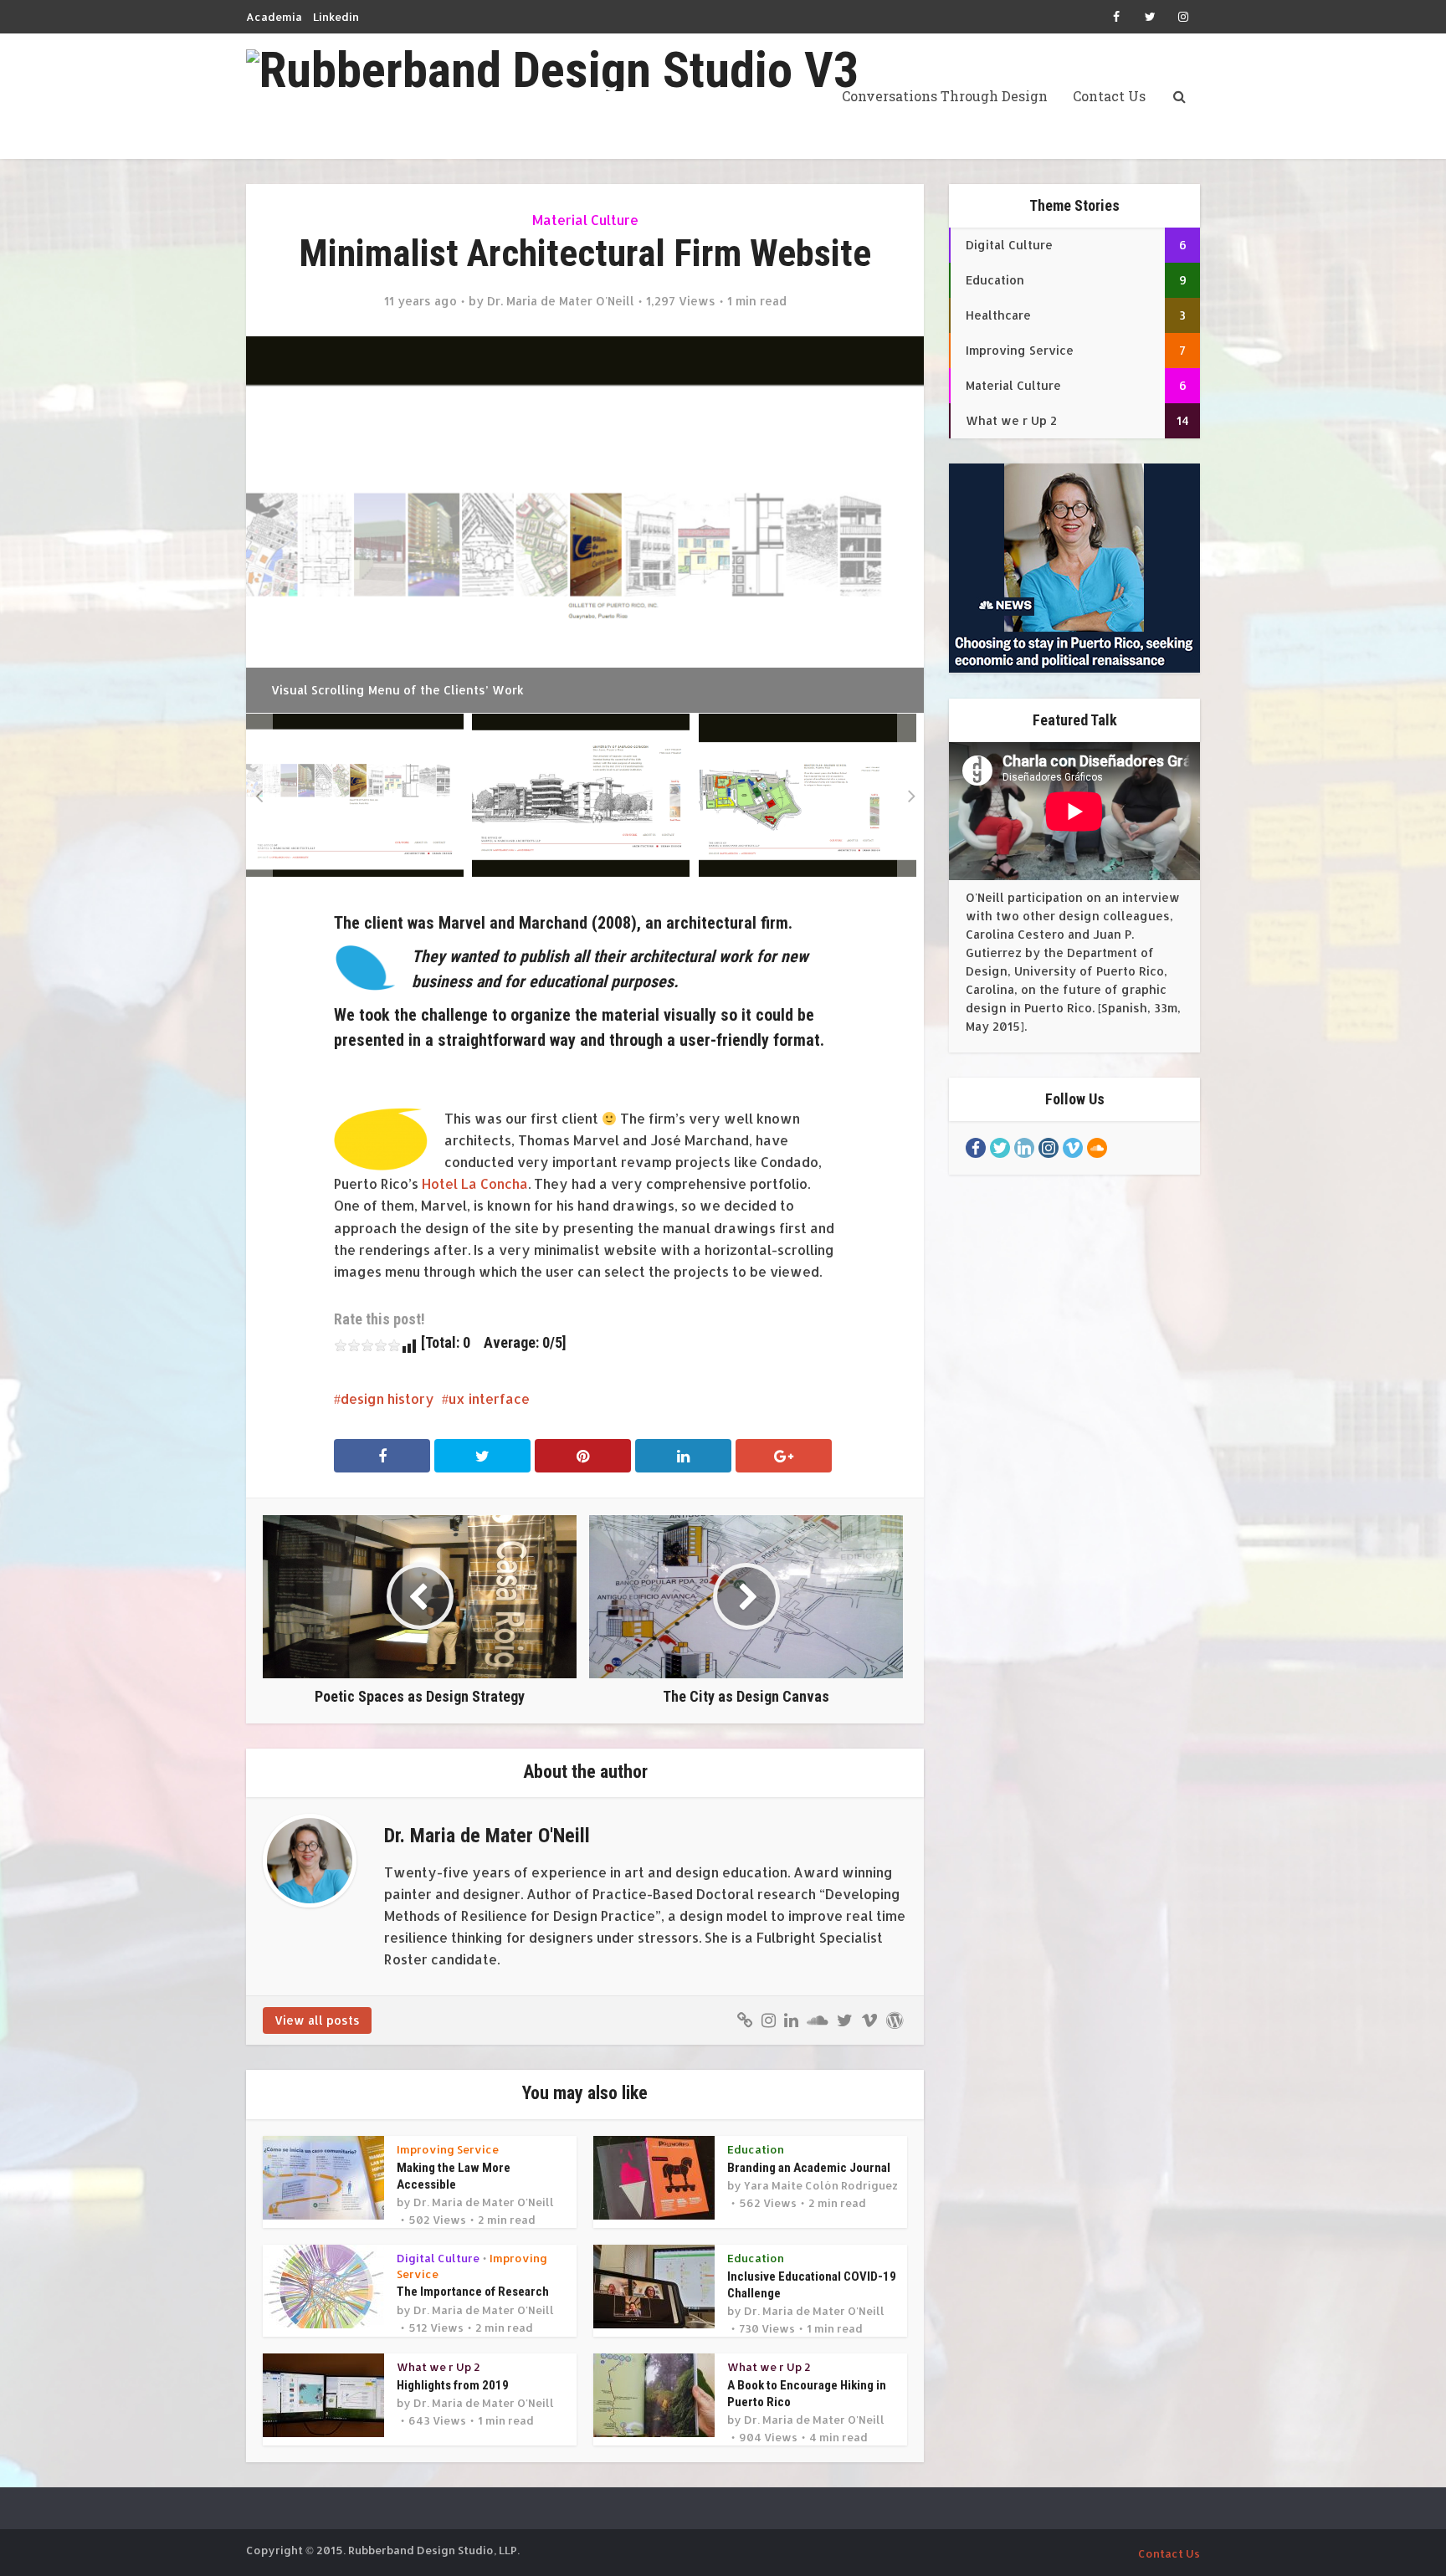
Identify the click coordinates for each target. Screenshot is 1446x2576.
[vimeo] (1073, 1148)
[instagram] (1049, 1148)
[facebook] (976, 1148)
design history (387, 1398)
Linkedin (336, 17)
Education (756, 2149)
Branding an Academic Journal (809, 2168)
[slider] (367, 1345)
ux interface (489, 1398)
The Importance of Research (473, 2292)
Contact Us (1109, 96)
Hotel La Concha (475, 1183)
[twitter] (1000, 1148)
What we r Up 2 (438, 2367)
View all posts (317, 2020)
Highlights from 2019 (453, 2385)
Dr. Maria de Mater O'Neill (561, 301)
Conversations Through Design (945, 96)
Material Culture (585, 220)
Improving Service (448, 2149)
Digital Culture (438, 2258)
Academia (274, 17)
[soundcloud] (1097, 1148)
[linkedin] (1024, 1148)
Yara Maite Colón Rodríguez (821, 2185)
